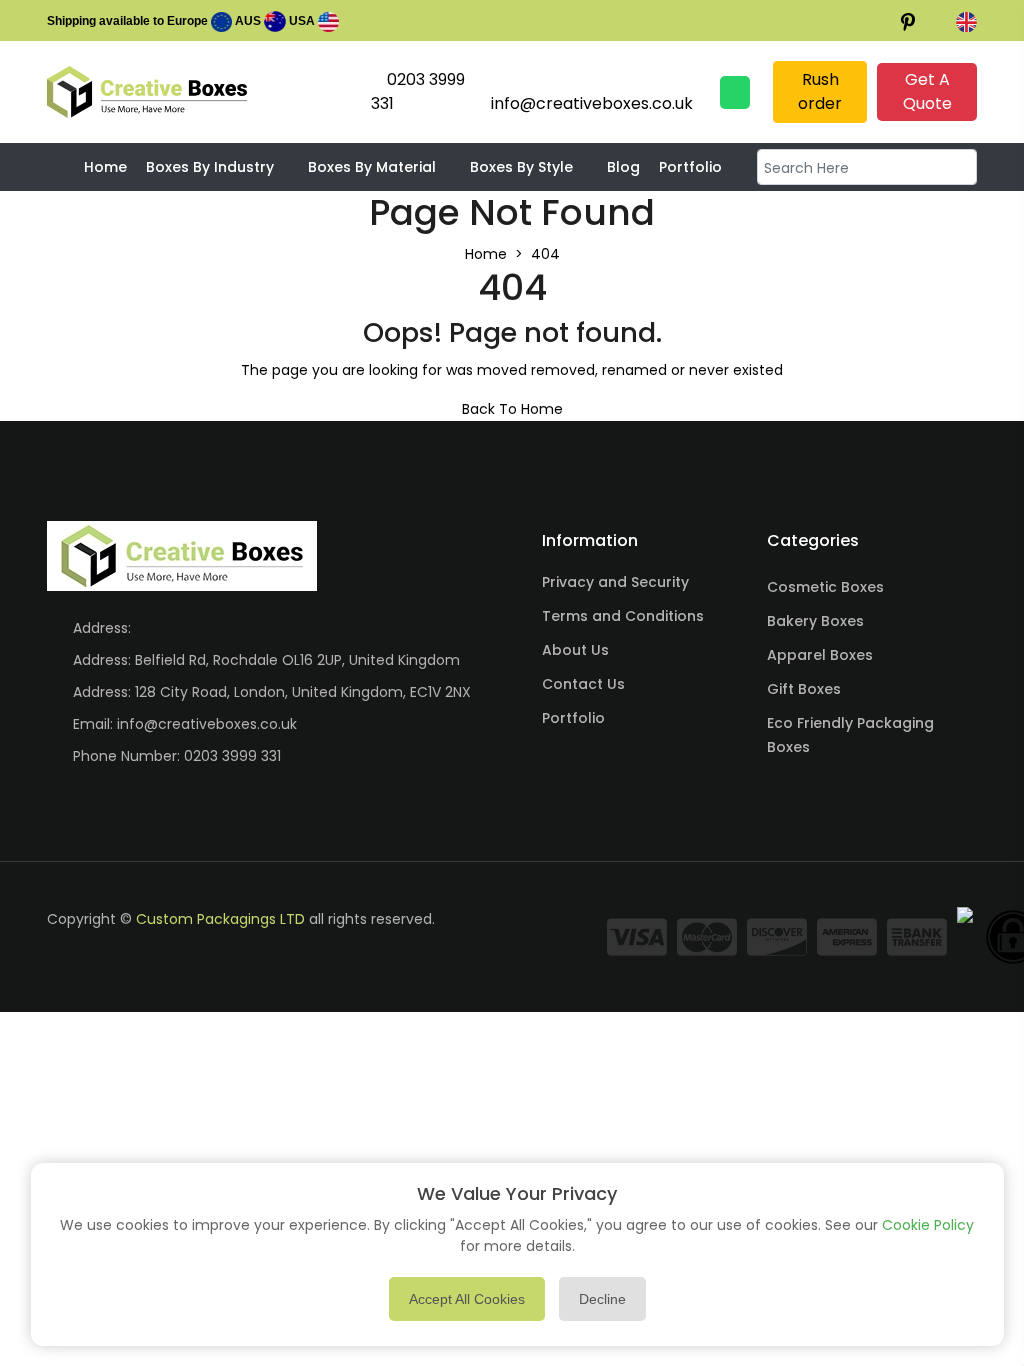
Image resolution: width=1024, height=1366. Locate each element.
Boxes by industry (210, 167)
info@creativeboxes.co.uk (207, 724)
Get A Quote (927, 91)
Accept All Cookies (467, 1299)
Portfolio (690, 167)
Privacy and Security (615, 582)
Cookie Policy (928, 1225)
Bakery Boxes (815, 621)
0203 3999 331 (232, 756)
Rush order (820, 91)
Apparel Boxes (820, 655)
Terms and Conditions (623, 616)
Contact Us (583, 684)
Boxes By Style (521, 167)
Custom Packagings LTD (220, 919)
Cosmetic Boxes (825, 587)
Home (105, 167)
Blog (623, 167)
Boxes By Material (372, 167)
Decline (602, 1299)
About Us (575, 650)
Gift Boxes (804, 689)
